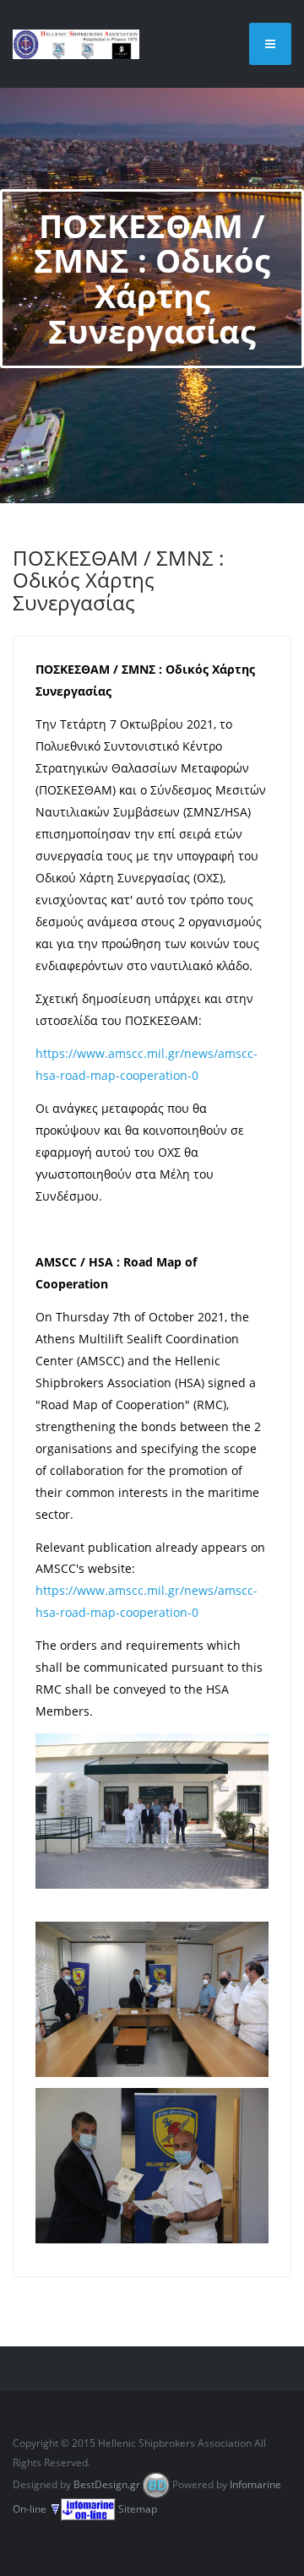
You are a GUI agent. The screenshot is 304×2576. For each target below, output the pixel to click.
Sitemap (138, 2509)
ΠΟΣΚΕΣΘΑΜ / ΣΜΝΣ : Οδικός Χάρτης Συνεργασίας (118, 580)
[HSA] (76, 43)
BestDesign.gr (107, 2484)
